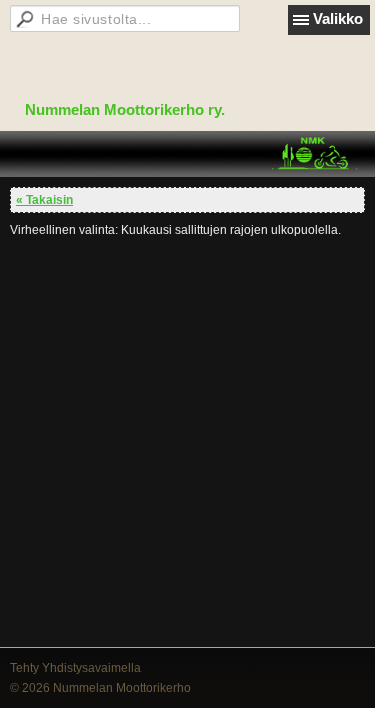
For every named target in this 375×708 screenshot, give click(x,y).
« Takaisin (44, 200)
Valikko (338, 18)
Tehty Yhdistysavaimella (75, 668)
